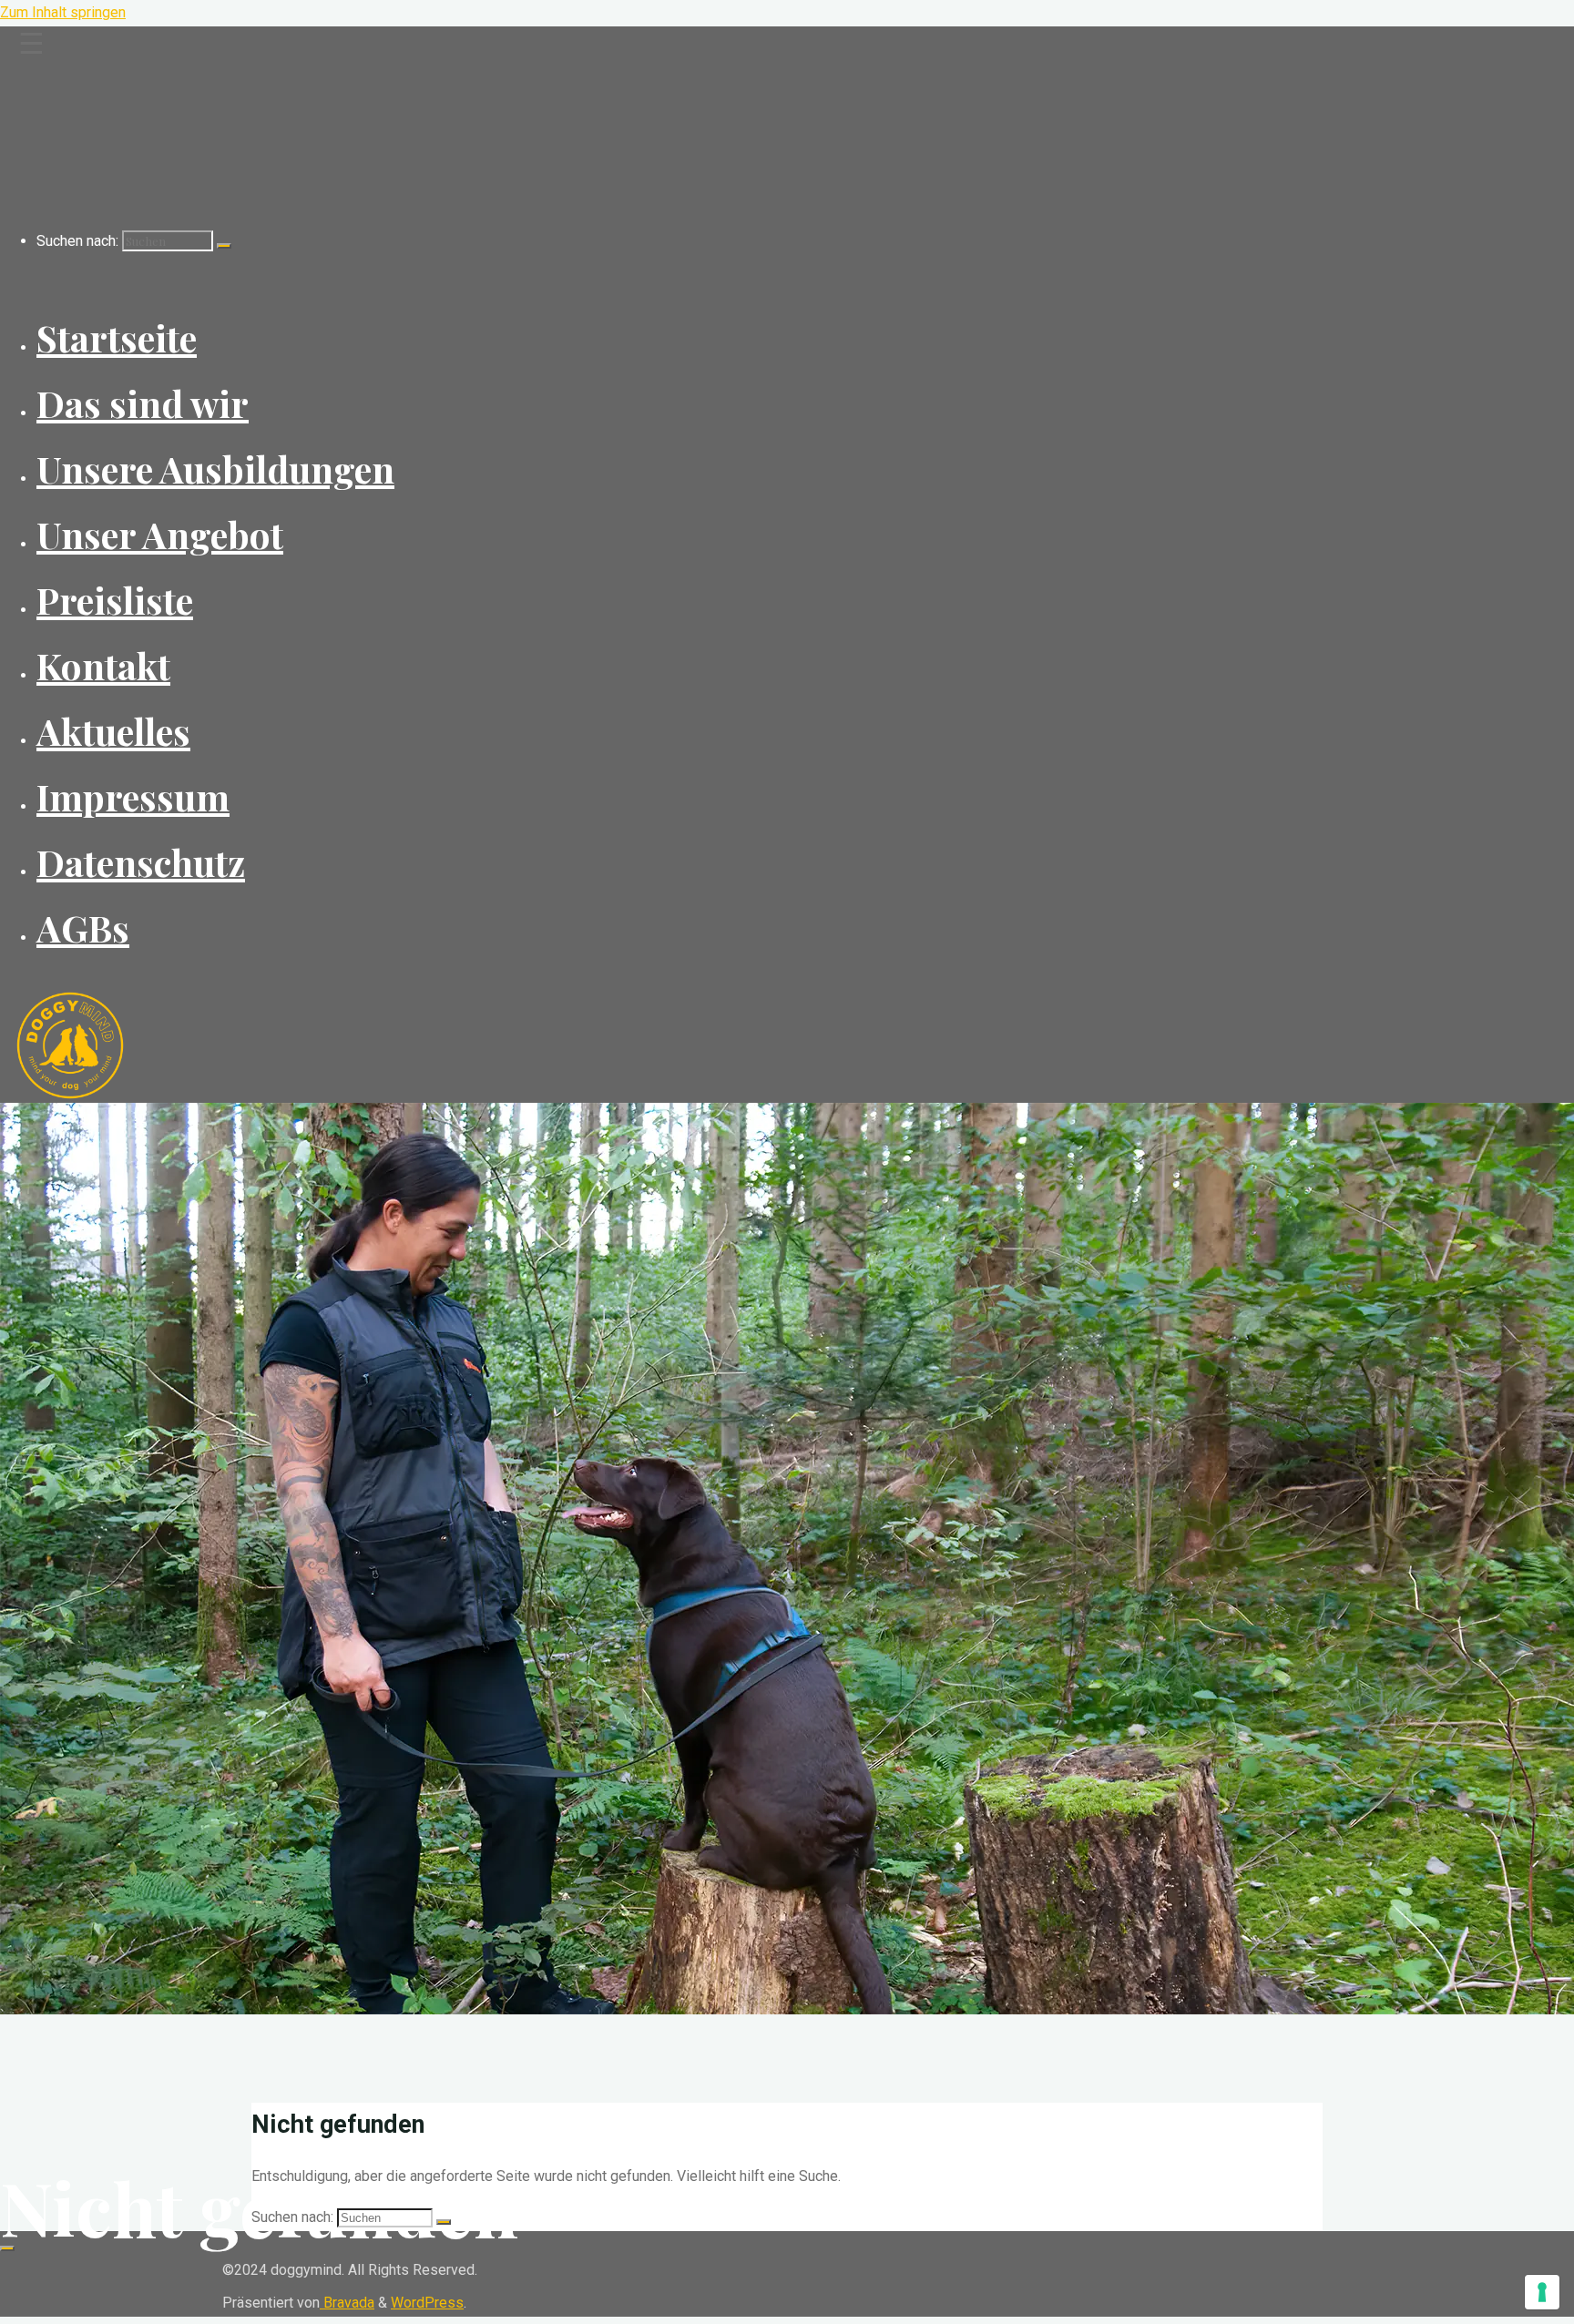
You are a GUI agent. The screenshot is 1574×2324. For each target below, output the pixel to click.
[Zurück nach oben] (7, 2248)
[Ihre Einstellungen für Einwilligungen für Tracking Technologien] (1542, 2292)
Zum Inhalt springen (63, 12)
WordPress (427, 2303)
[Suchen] (224, 246)
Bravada (347, 2303)
